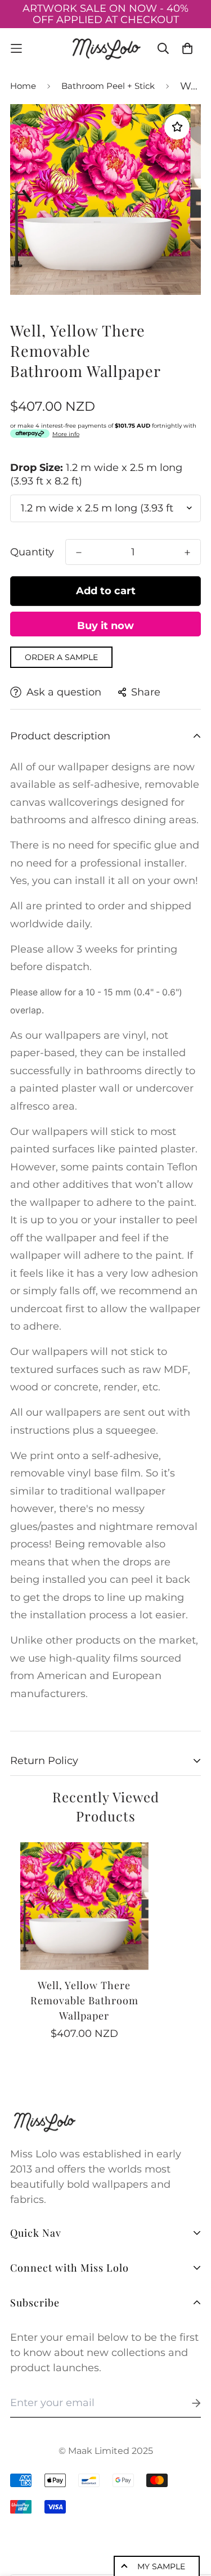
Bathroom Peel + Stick (108, 86)
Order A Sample (61, 657)
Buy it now (105, 626)
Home (23, 86)
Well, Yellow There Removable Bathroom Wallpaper (84, 2000)
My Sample (161, 2566)
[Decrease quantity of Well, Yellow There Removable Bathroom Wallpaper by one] (79, 553)
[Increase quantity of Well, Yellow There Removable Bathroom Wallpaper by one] (187, 553)
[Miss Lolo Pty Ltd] (106, 48)
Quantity (32, 552)
